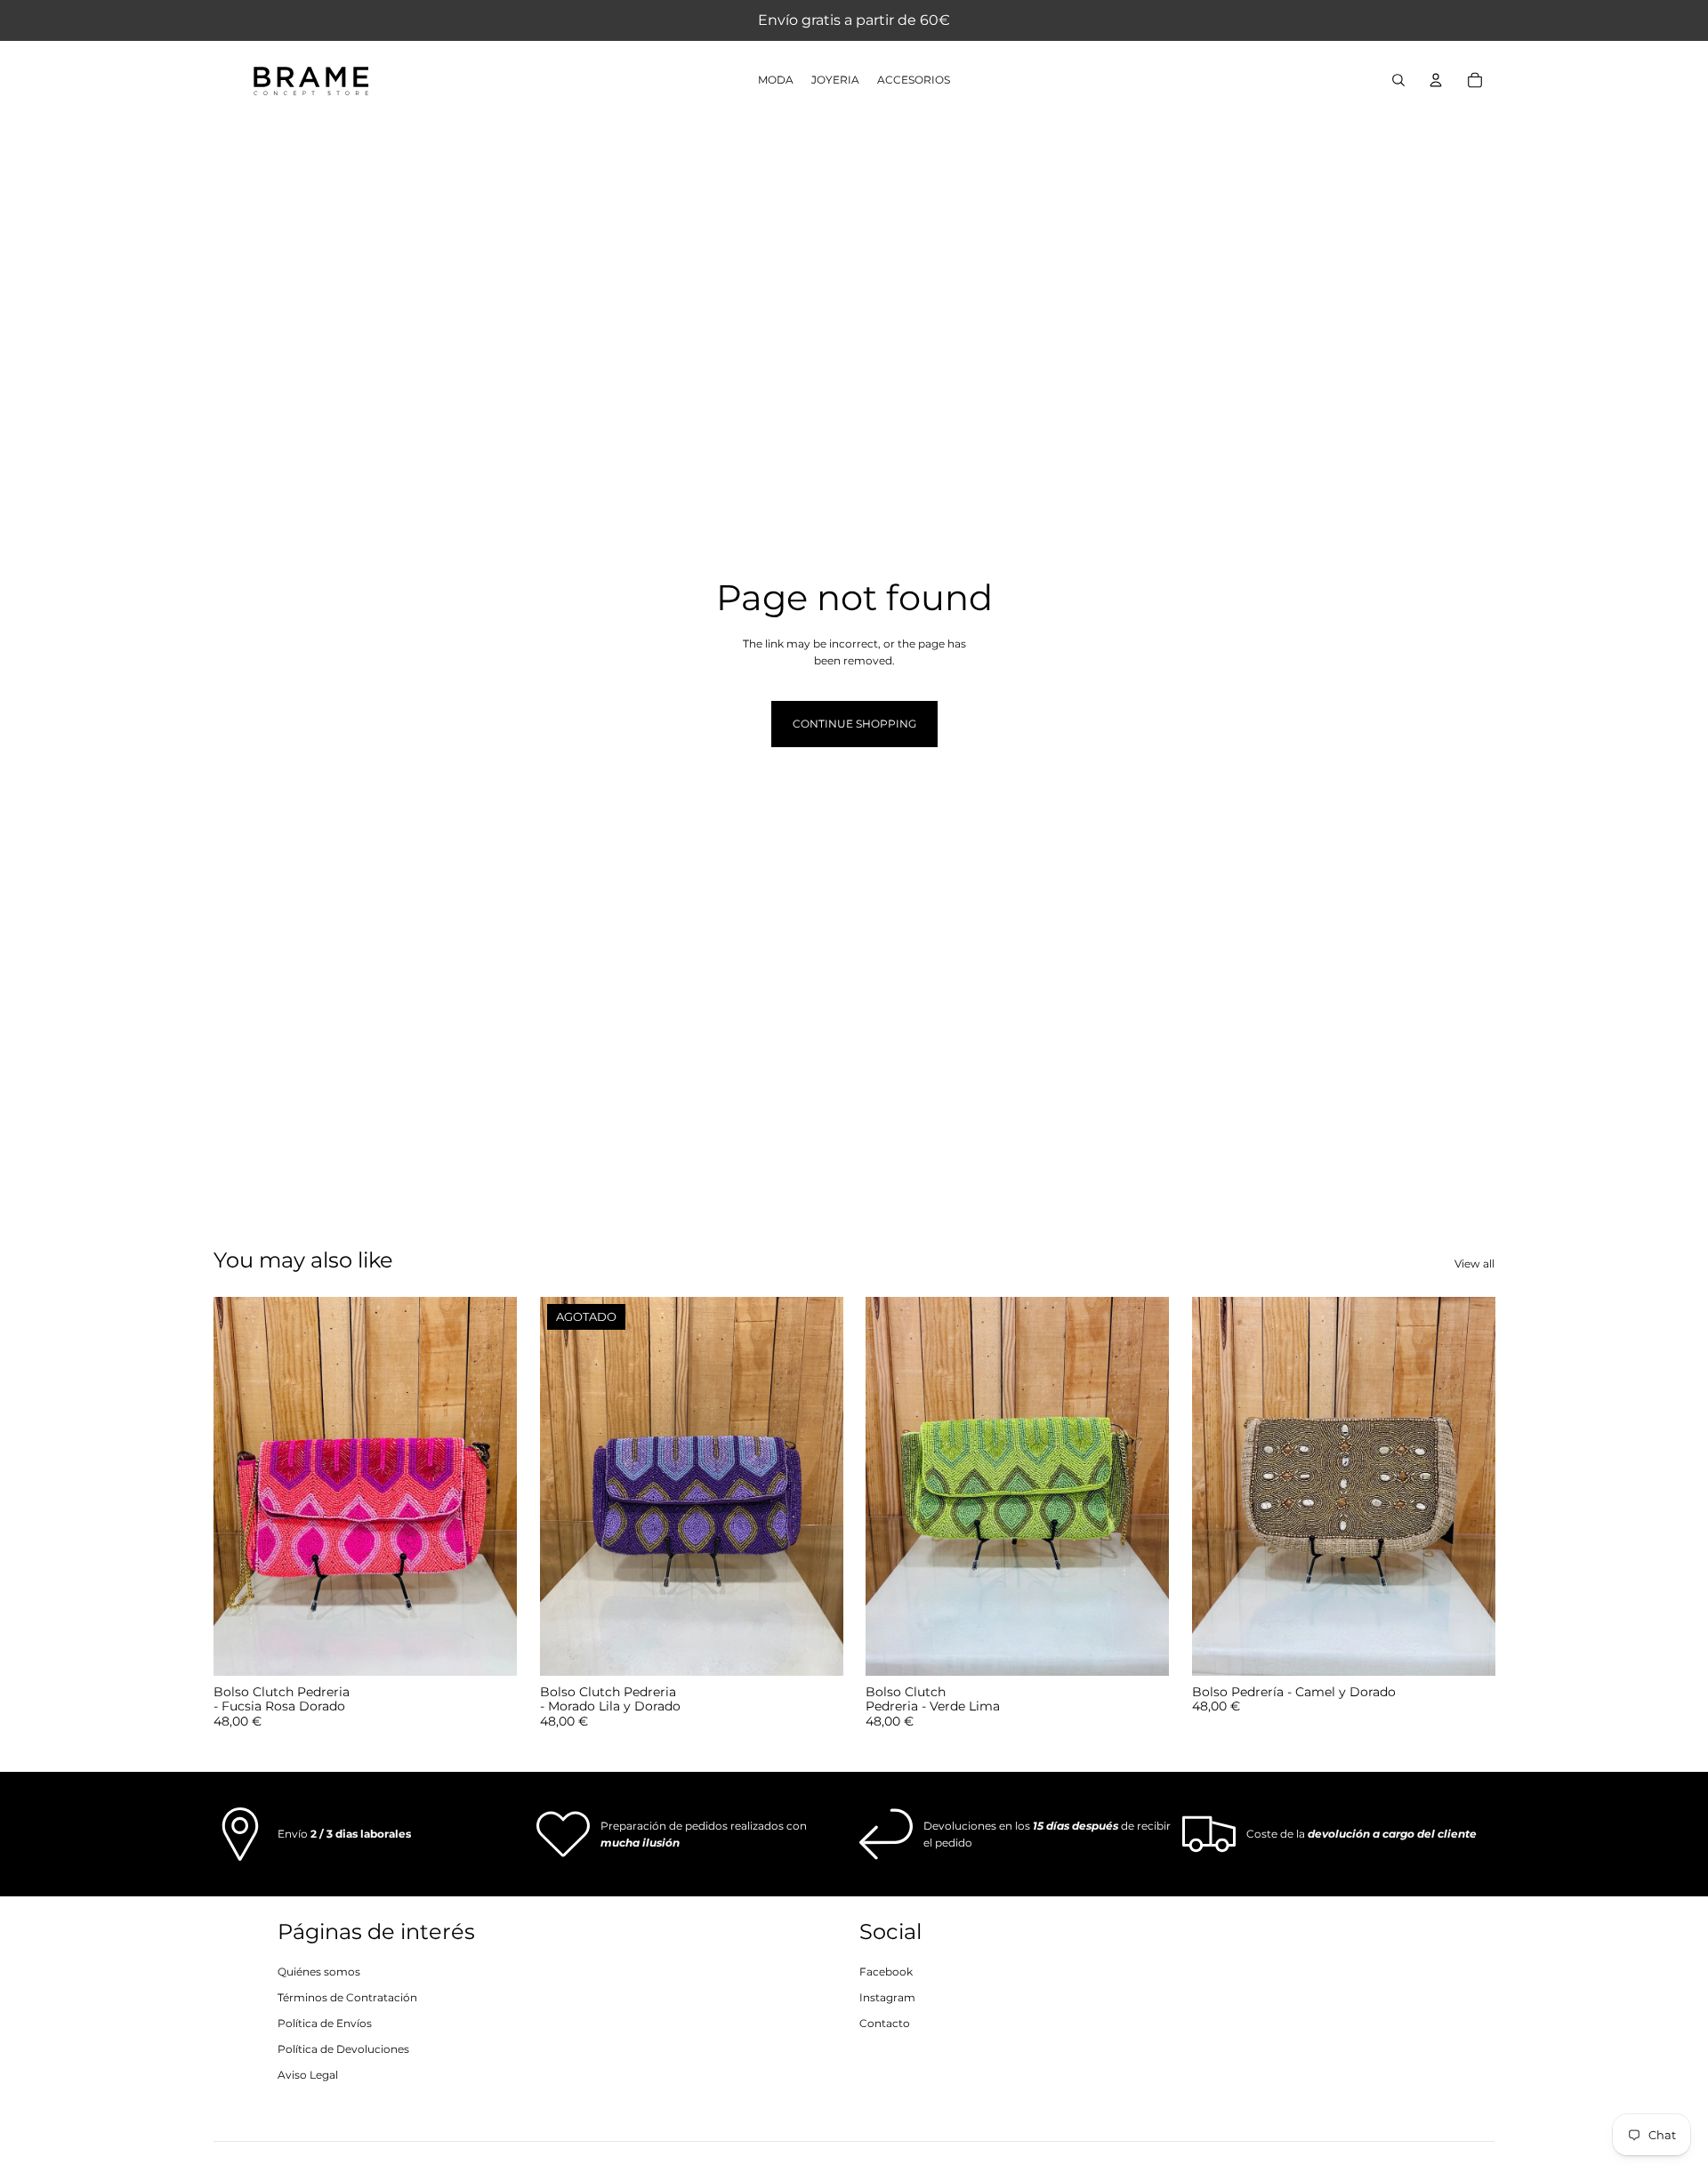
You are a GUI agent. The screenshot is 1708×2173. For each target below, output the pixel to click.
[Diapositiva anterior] (240, 1486)
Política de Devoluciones (343, 2049)
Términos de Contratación (347, 1997)
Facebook (886, 1972)
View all (1474, 1264)
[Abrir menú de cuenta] (1436, 80)
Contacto (885, 2023)
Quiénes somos (319, 1972)
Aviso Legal (308, 2075)
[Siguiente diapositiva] (490, 1486)
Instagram (887, 1997)
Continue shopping (854, 724)
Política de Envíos (325, 2023)
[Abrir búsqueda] (1398, 80)
